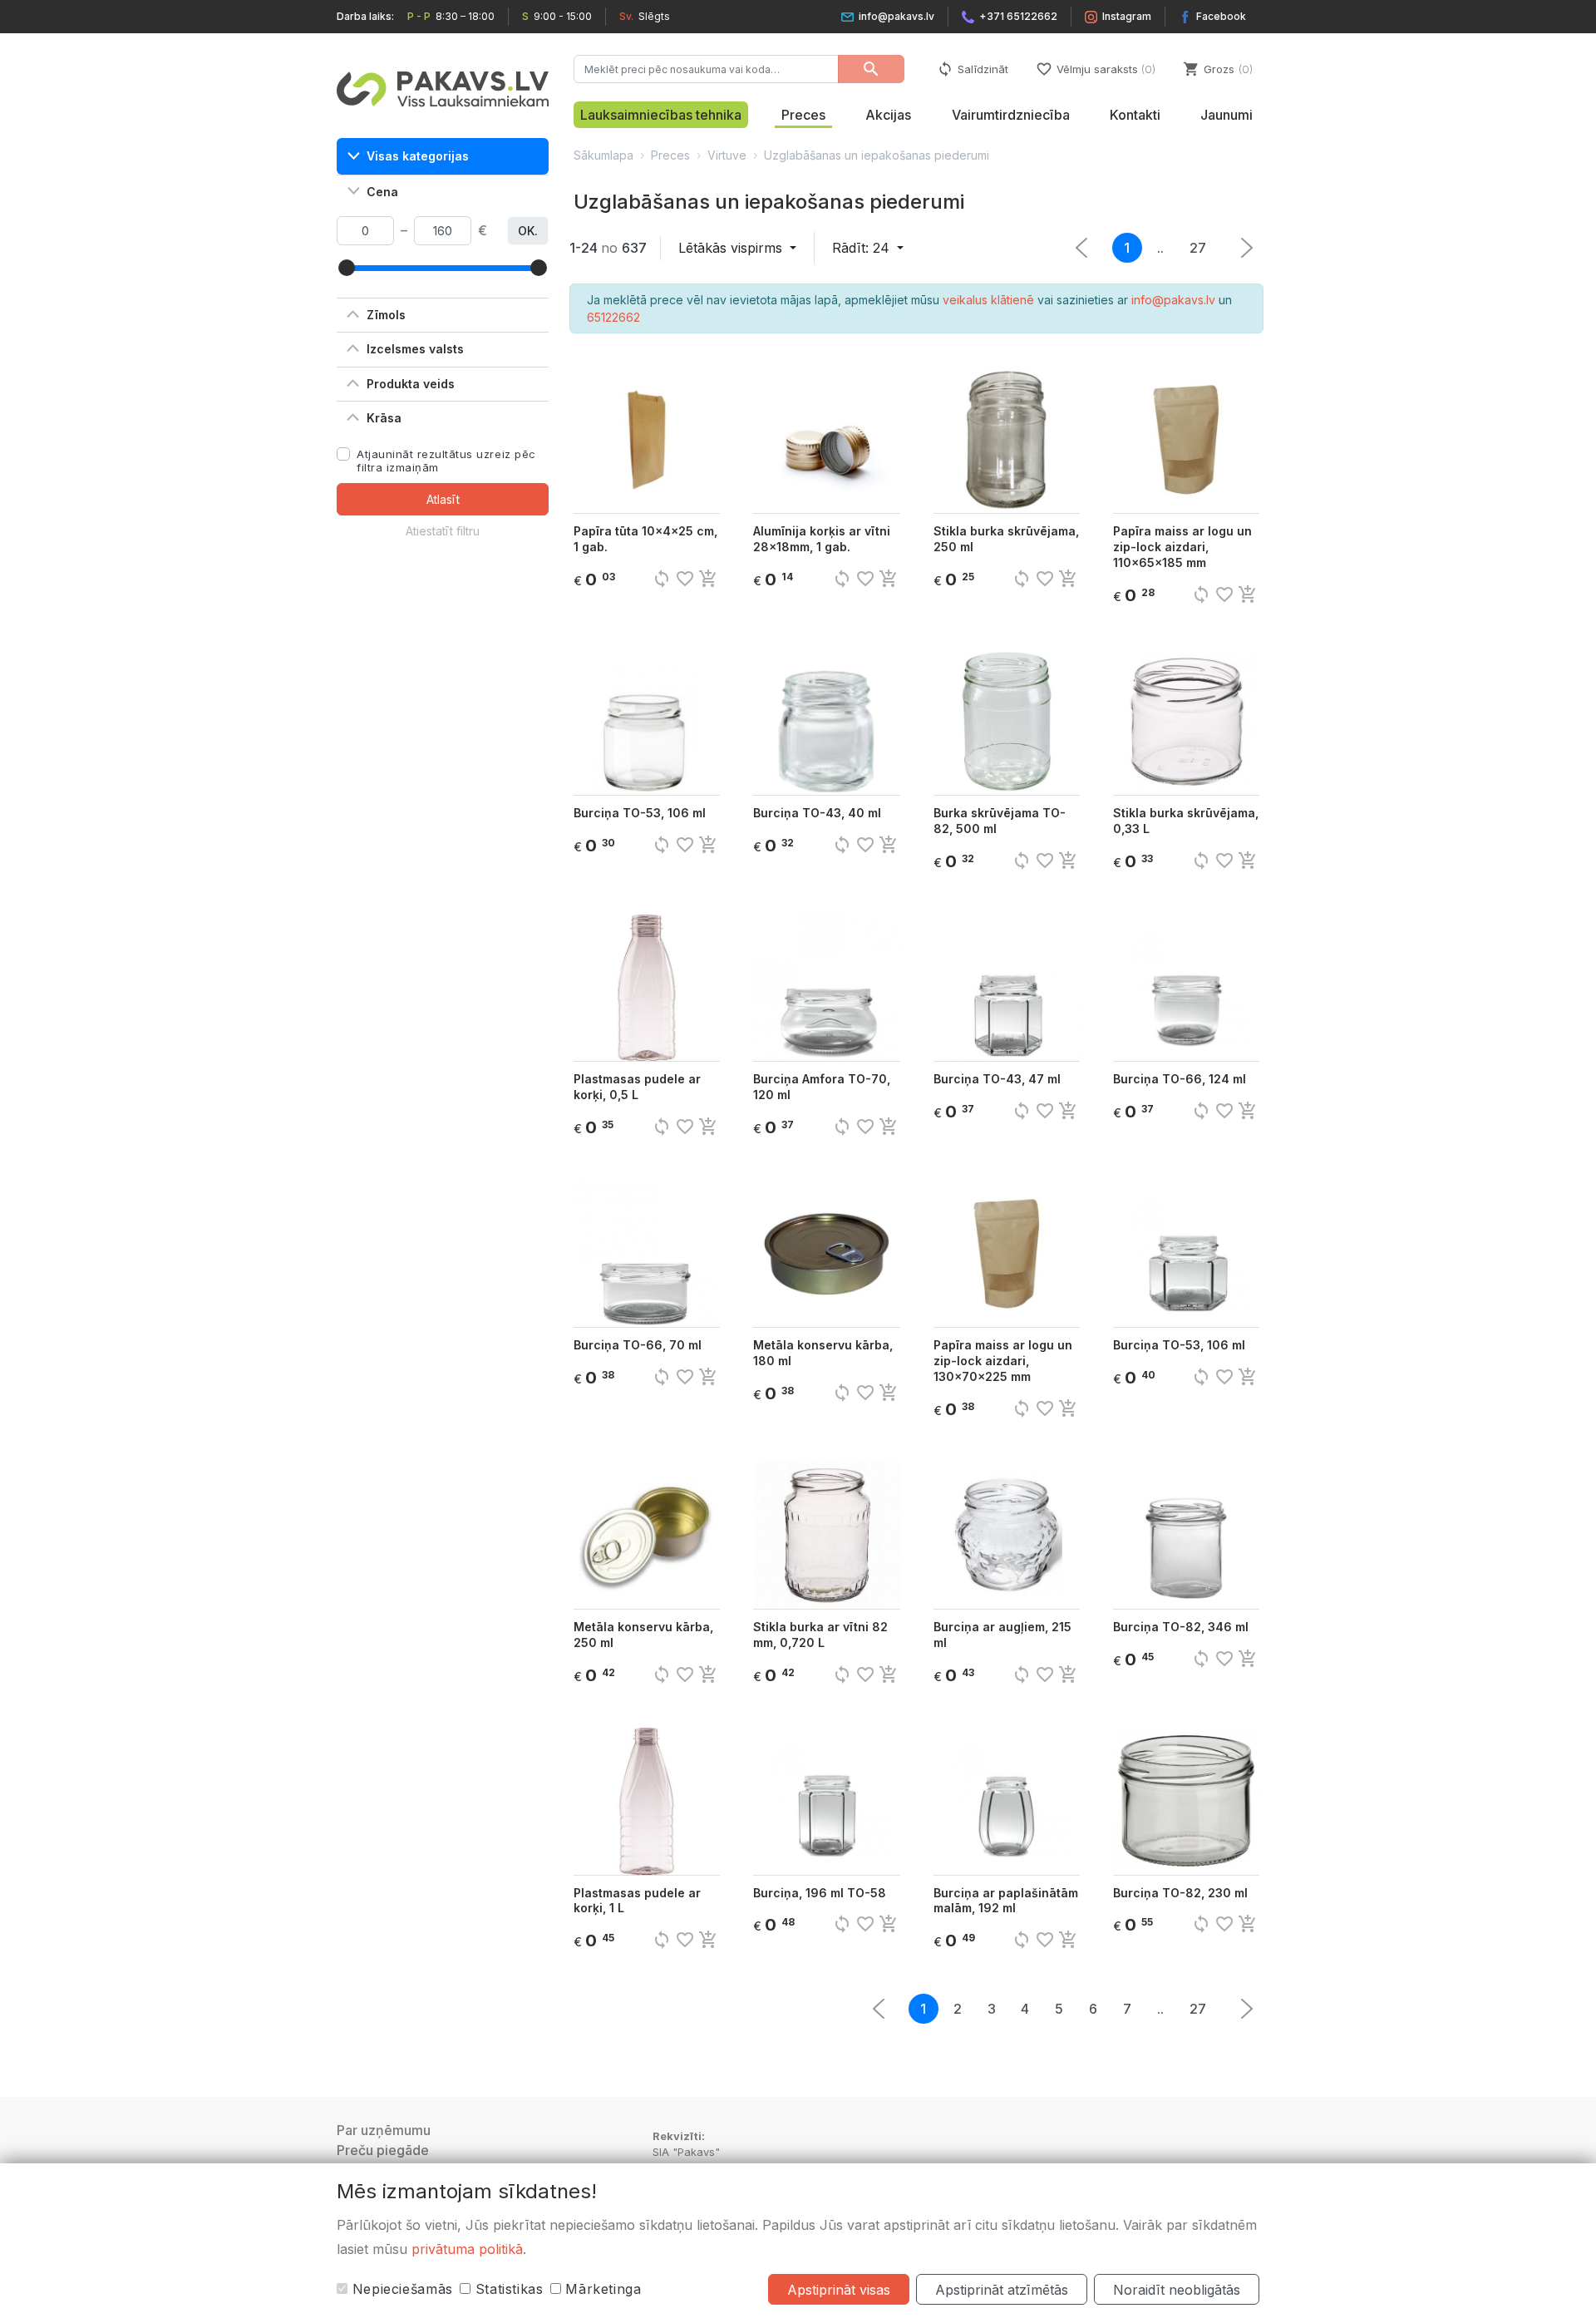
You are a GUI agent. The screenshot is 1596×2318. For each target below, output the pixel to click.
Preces (803, 115)
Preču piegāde (383, 2150)
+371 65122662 (1018, 16)
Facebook (1221, 16)
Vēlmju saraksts (1094, 69)
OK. (528, 231)
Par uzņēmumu (384, 2130)
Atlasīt (443, 499)
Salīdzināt (973, 69)
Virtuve (727, 155)
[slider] (347, 268)
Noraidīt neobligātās (1177, 2290)
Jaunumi (1227, 115)
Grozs (1216, 69)
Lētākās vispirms (732, 248)
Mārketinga (601, 2289)
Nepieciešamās (400, 2289)
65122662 (613, 317)
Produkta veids (411, 384)
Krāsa (384, 418)
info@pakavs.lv (897, 16)
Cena (382, 192)
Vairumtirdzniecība (1011, 115)
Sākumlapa (603, 155)
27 (1198, 248)
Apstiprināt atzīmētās (1002, 2290)
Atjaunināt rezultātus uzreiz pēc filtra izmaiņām (446, 461)
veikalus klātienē (988, 300)
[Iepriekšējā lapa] (1247, 248)
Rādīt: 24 (863, 248)
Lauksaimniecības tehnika (661, 115)
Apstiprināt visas (839, 2290)
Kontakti (1135, 115)
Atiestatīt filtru (443, 531)
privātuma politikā (467, 2249)
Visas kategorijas (418, 156)
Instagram (1127, 16)
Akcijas (888, 115)
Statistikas (507, 2289)
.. (1160, 248)
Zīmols (386, 315)
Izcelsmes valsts (415, 349)
